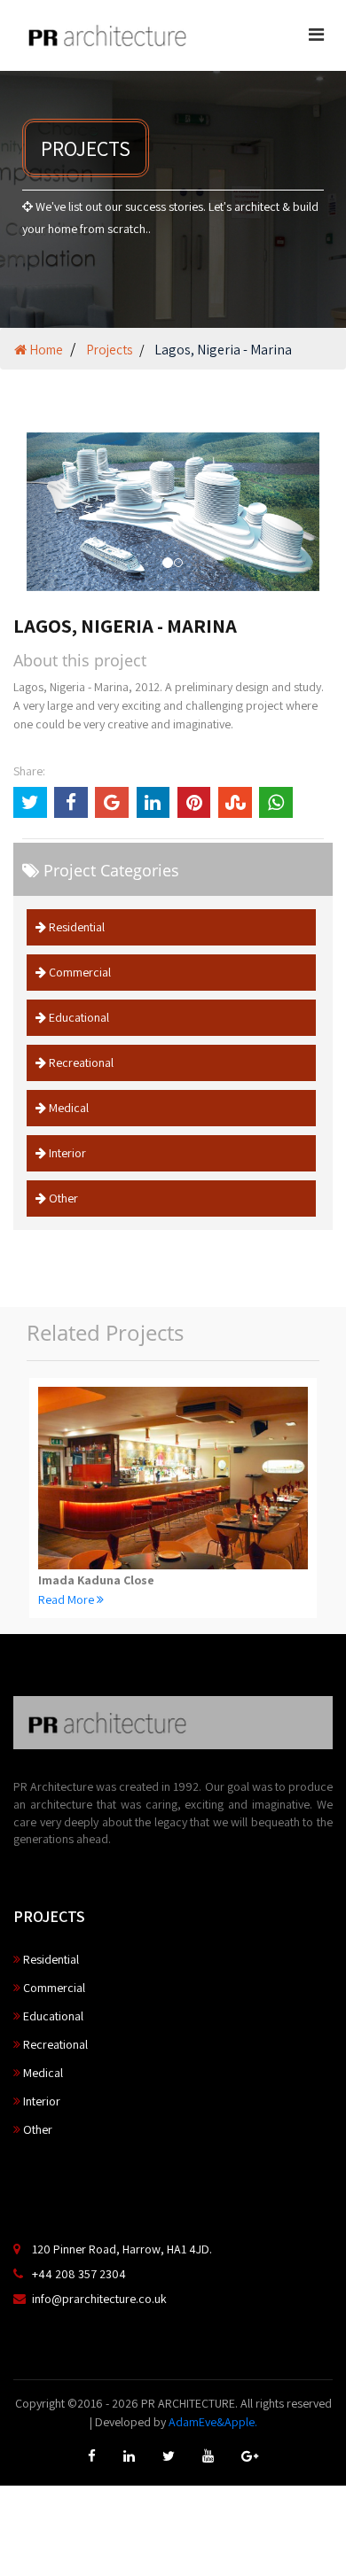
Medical (67, 1108)
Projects (109, 350)
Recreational (80, 1062)
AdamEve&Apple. (213, 2422)
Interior (66, 1153)
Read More (67, 1599)
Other (62, 1198)
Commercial (79, 972)
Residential (75, 927)
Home (45, 350)
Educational (78, 1017)
